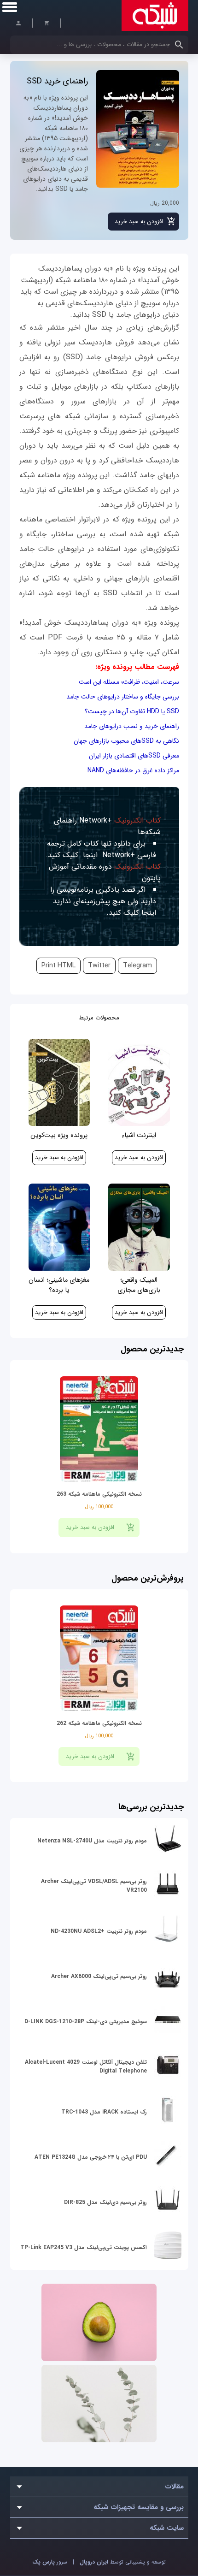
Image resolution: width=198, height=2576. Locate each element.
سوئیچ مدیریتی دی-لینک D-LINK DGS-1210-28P (86, 2022)
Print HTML (58, 966)
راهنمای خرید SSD (57, 81)
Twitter (99, 966)
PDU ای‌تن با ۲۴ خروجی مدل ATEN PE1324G (91, 2157)
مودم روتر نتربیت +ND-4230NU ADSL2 (99, 1931)
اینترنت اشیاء (139, 1135)
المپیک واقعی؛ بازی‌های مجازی (139, 1285)
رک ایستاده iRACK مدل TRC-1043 (104, 2112)
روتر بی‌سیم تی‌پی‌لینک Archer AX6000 (99, 1976)
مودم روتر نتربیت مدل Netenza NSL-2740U (92, 1841)
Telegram (137, 966)
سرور (50, 2562)
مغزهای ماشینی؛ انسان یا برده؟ (59, 1285)
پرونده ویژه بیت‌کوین (59, 1135)
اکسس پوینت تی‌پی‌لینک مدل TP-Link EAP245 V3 (84, 2247)
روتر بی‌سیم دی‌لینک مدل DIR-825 (105, 2202)
